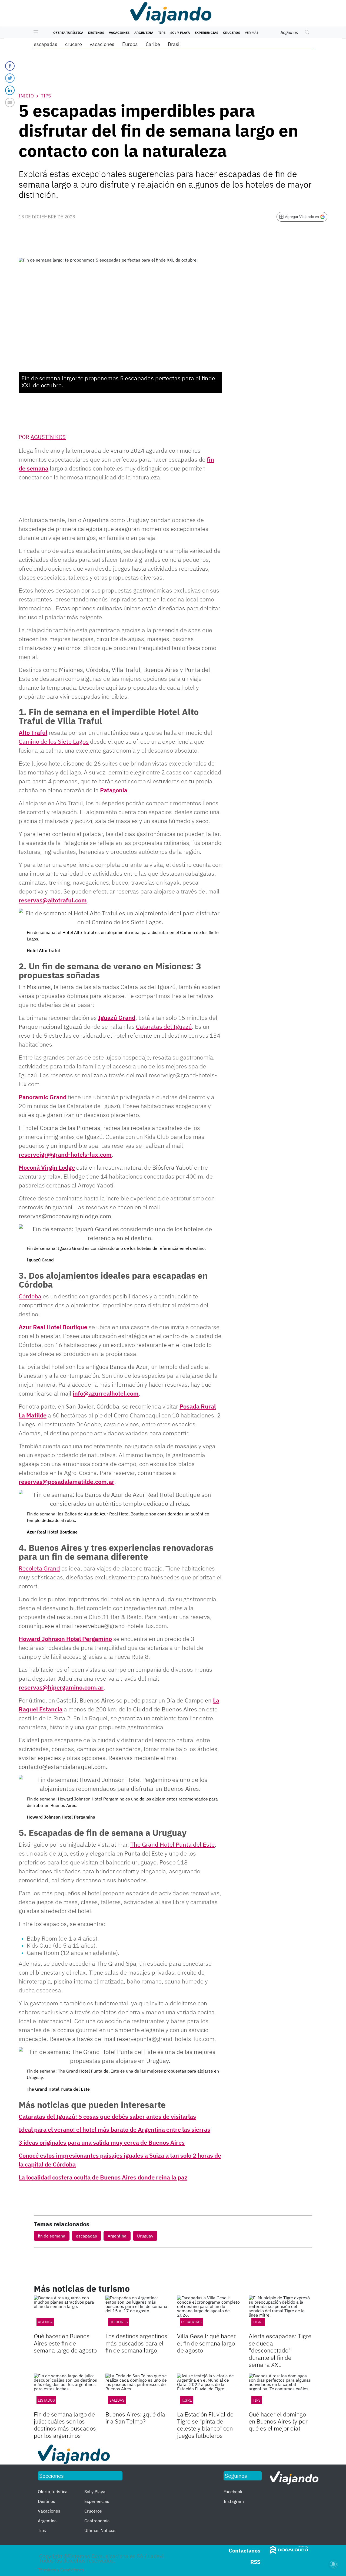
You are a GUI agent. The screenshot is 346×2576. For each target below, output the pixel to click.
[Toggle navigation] (34, 33)
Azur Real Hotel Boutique (53, 1327)
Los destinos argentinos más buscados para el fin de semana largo (136, 2343)
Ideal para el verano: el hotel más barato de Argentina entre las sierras (114, 2129)
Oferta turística (68, 33)
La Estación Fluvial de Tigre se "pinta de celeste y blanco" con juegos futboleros (205, 2425)
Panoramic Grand (43, 1097)
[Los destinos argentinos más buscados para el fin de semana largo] (137, 2313)
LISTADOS (46, 2400)
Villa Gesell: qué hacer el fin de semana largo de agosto (206, 2343)
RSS (255, 2562)
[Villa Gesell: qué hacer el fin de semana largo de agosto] (209, 2313)
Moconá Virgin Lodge (47, 1167)
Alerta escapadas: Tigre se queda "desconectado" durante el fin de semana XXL (280, 2350)
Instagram (234, 2501)
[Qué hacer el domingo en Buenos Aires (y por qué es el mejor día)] (280, 2391)
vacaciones (102, 44)
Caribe (153, 44)
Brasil (174, 44)
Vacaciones (119, 33)
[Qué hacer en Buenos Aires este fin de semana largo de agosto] (66, 2313)
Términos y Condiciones (61, 2570)
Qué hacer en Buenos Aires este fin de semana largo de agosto (65, 2343)
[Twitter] (10, 78)
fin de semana (52, 2236)
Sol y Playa (180, 33)
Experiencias (206, 33)
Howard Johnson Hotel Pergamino (65, 1639)
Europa (130, 44)
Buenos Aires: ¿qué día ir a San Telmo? (135, 2418)
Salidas (117, 2400)
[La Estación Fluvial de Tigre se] (209, 2391)
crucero (74, 44)
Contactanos (244, 2550)
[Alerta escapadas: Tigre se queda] (280, 2313)
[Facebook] (10, 66)
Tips (162, 33)
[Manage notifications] (333, 2564)
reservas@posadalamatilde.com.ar (66, 1482)
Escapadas (191, 2322)
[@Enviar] (10, 102)
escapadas (46, 44)
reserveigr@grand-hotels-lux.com (65, 1154)
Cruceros (232, 33)
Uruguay (145, 2236)
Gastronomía (97, 2521)
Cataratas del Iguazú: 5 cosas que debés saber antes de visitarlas (107, 2116)
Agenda (45, 2322)
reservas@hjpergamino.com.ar (61, 1687)
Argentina (144, 33)
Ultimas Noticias (100, 2530)
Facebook (233, 2492)
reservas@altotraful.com (53, 900)
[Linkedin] (10, 90)
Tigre (258, 2322)
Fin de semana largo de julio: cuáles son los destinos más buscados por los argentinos (65, 2425)
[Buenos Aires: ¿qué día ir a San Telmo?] (137, 2391)
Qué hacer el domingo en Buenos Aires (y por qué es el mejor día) (278, 2421)
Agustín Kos (48, 437)
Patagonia (114, 790)
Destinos (96, 33)
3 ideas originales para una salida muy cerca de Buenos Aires (102, 2142)
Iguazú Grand (117, 1018)
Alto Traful (33, 732)
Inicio (26, 96)
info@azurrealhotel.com (106, 1393)
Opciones (119, 2322)
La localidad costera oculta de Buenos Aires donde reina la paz (103, 2177)
